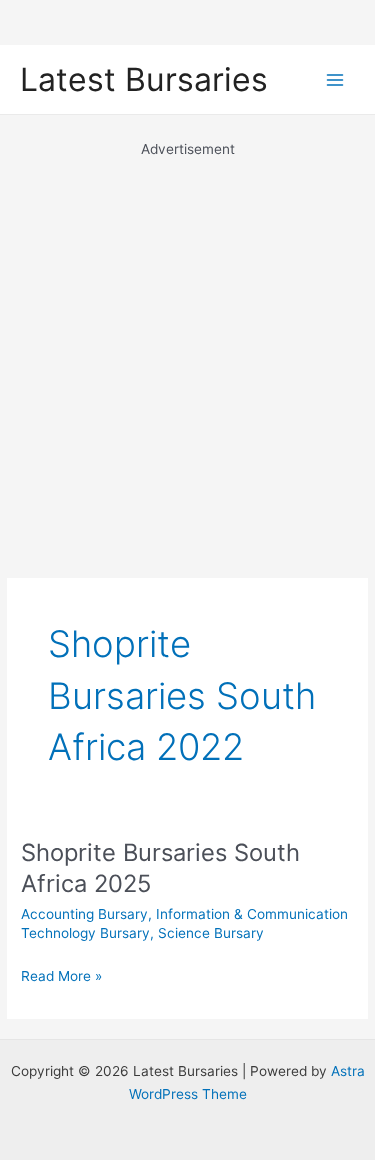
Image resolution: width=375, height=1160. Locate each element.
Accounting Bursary (84, 914)
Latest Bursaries (144, 79)
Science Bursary (211, 933)
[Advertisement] (187, 347)
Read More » (61, 977)
